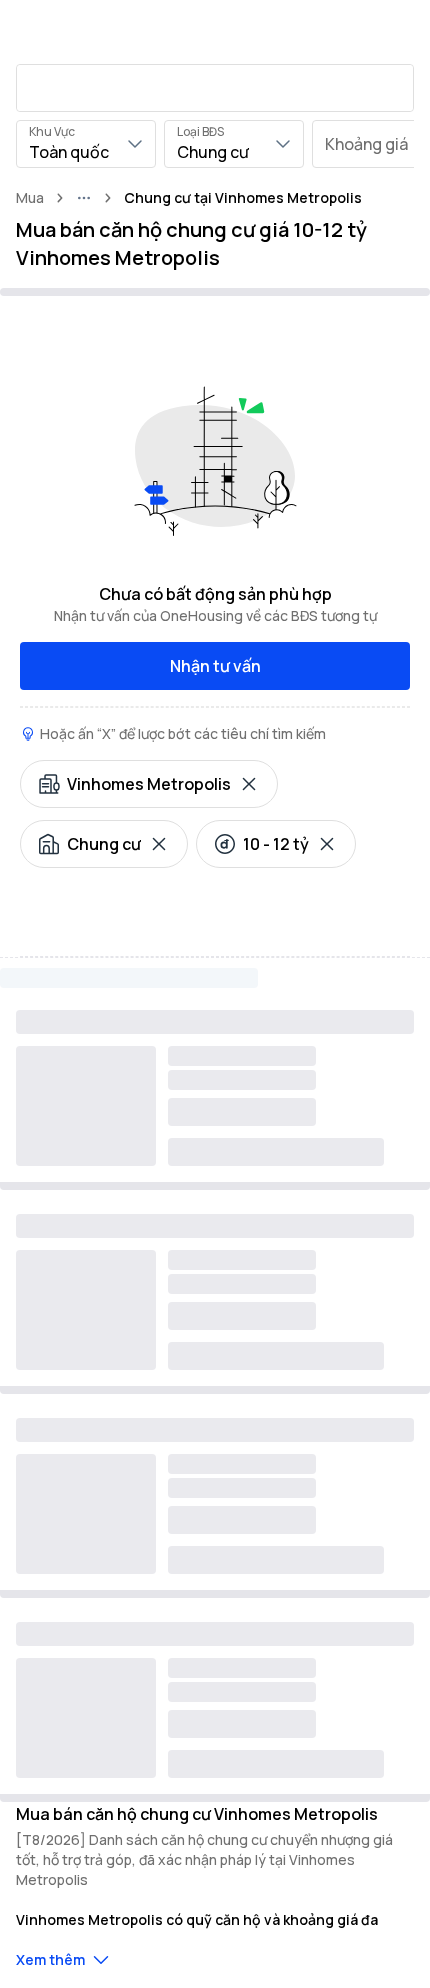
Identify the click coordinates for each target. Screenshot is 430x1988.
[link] (243, 198)
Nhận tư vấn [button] (215, 666)
